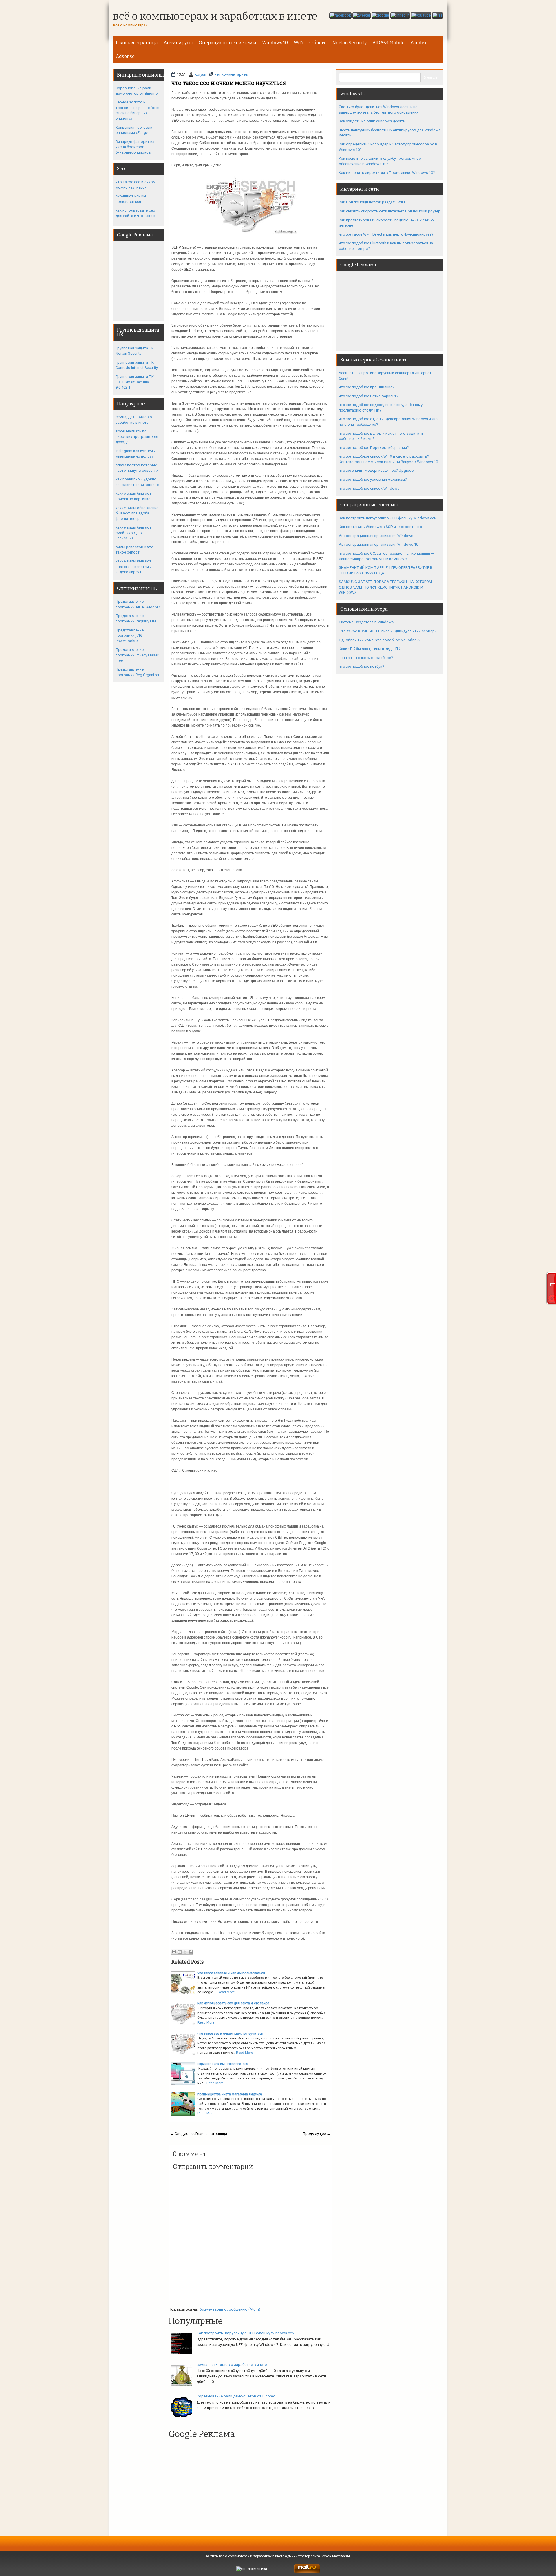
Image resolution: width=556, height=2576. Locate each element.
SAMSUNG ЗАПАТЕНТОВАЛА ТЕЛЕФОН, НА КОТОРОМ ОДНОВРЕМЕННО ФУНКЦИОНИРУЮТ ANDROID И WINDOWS (385, 587)
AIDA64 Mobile (388, 43)
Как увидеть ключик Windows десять (372, 121)
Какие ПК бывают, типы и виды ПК (370, 649)
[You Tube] (421, 16)
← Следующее (183, 2134)
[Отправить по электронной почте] (174, 1952)
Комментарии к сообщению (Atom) (229, 2309)
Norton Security (350, 43)
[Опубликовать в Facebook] (191, 1952)
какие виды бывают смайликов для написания (133, 533)
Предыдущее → (317, 2134)
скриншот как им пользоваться (223, 2064)
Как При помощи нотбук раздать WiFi (372, 202)
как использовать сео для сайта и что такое (233, 2003)
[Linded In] (400, 16)
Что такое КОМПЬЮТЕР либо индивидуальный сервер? (388, 631)
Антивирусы (178, 43)
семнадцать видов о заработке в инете (232, 2365)
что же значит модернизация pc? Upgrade (376, 470)
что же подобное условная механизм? (373, 479)
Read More (226, 1992)
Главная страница (137, 43)
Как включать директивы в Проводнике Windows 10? (387, 173)
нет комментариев (231, 74)
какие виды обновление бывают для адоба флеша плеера (137, 513)
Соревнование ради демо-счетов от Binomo (236, 2396)
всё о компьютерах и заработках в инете (215, 17)
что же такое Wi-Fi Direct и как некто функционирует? (386, 234)
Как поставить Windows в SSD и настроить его (381, 527)
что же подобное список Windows (369, 488)
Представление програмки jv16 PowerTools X (130, 636)
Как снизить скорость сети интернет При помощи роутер (390, 211)
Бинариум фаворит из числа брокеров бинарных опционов (135, 147)
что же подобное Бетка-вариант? (369, 396)
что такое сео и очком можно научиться (229, 83)
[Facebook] (340, 16)
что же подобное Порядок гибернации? (374, 448)
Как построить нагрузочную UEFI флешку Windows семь (247, 2333)
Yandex (418, 43)
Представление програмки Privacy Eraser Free (137, 655)
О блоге (318, 43)
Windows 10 (275, 43)
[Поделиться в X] (185, 1952)
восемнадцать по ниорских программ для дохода (137, 436)
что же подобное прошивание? (367, 387)
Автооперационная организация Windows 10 (378, 544)
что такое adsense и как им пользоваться (231, 1973)
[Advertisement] (247, 2485)
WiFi (299, 43)
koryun (201, 74)
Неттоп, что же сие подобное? (366, 658)
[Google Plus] (381, 16)
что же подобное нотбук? (362, 666)
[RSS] (438, 16)
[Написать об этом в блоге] (180, 1952)
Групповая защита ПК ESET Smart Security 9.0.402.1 (135, 382)
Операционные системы (227, 43)
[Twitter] (362, 16)
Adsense (125, 56)
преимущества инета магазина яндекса (230, 2094)
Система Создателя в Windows (366, 622)
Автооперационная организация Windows (376, 536)
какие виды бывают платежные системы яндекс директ (134, 567)
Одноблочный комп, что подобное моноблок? (380, 640)
